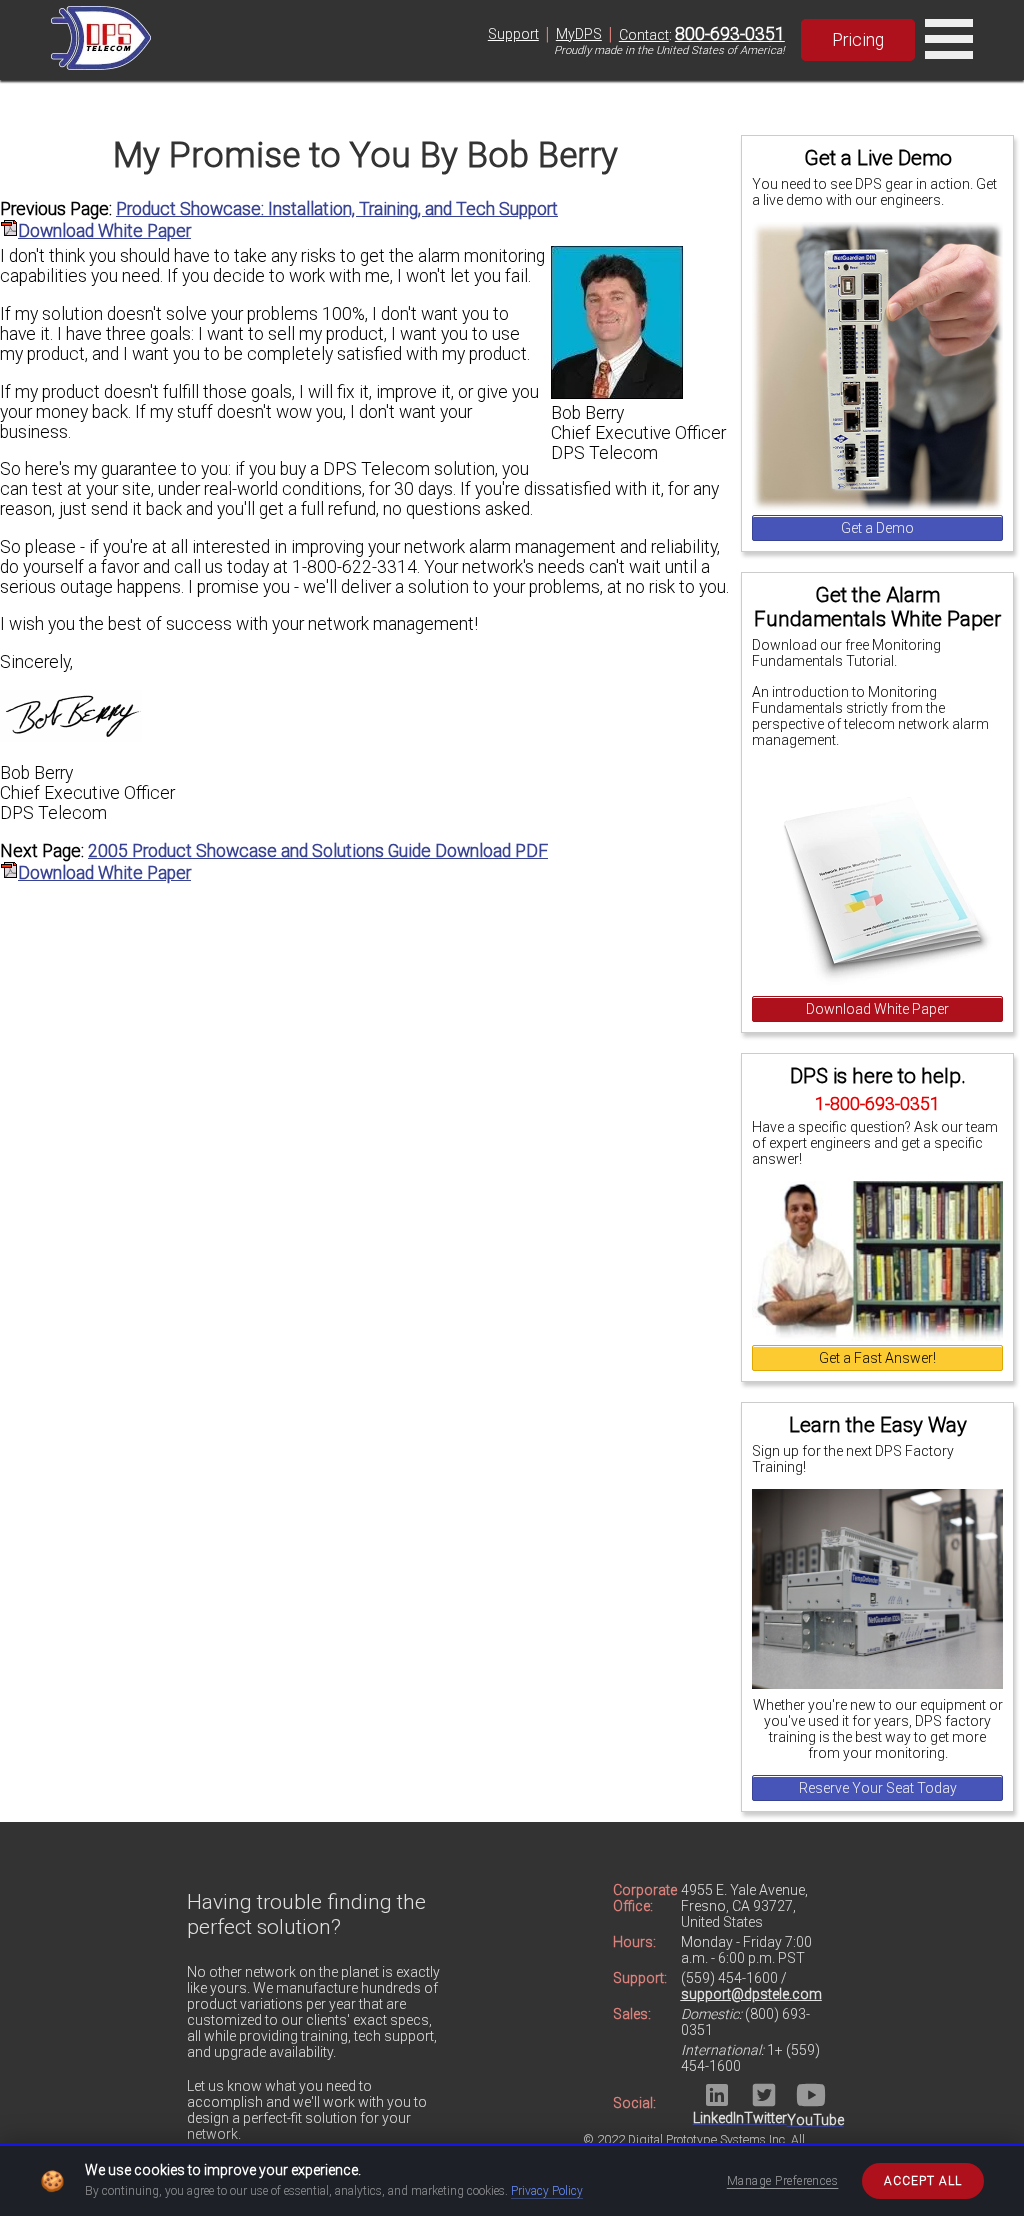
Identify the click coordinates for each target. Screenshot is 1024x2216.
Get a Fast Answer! (877, 1358)
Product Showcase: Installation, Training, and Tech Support (337, 209)
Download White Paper (877, 1009)
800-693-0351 (730, 34)
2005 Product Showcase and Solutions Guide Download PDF (318, 851)
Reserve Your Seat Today (878, 1788)
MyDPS (579, 34)
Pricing (858, 40)
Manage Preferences (783, 2181)
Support (513, 34)
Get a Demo (877, 528)
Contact (644, 35)
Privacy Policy (547, 2191)
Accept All (923, 2181)
